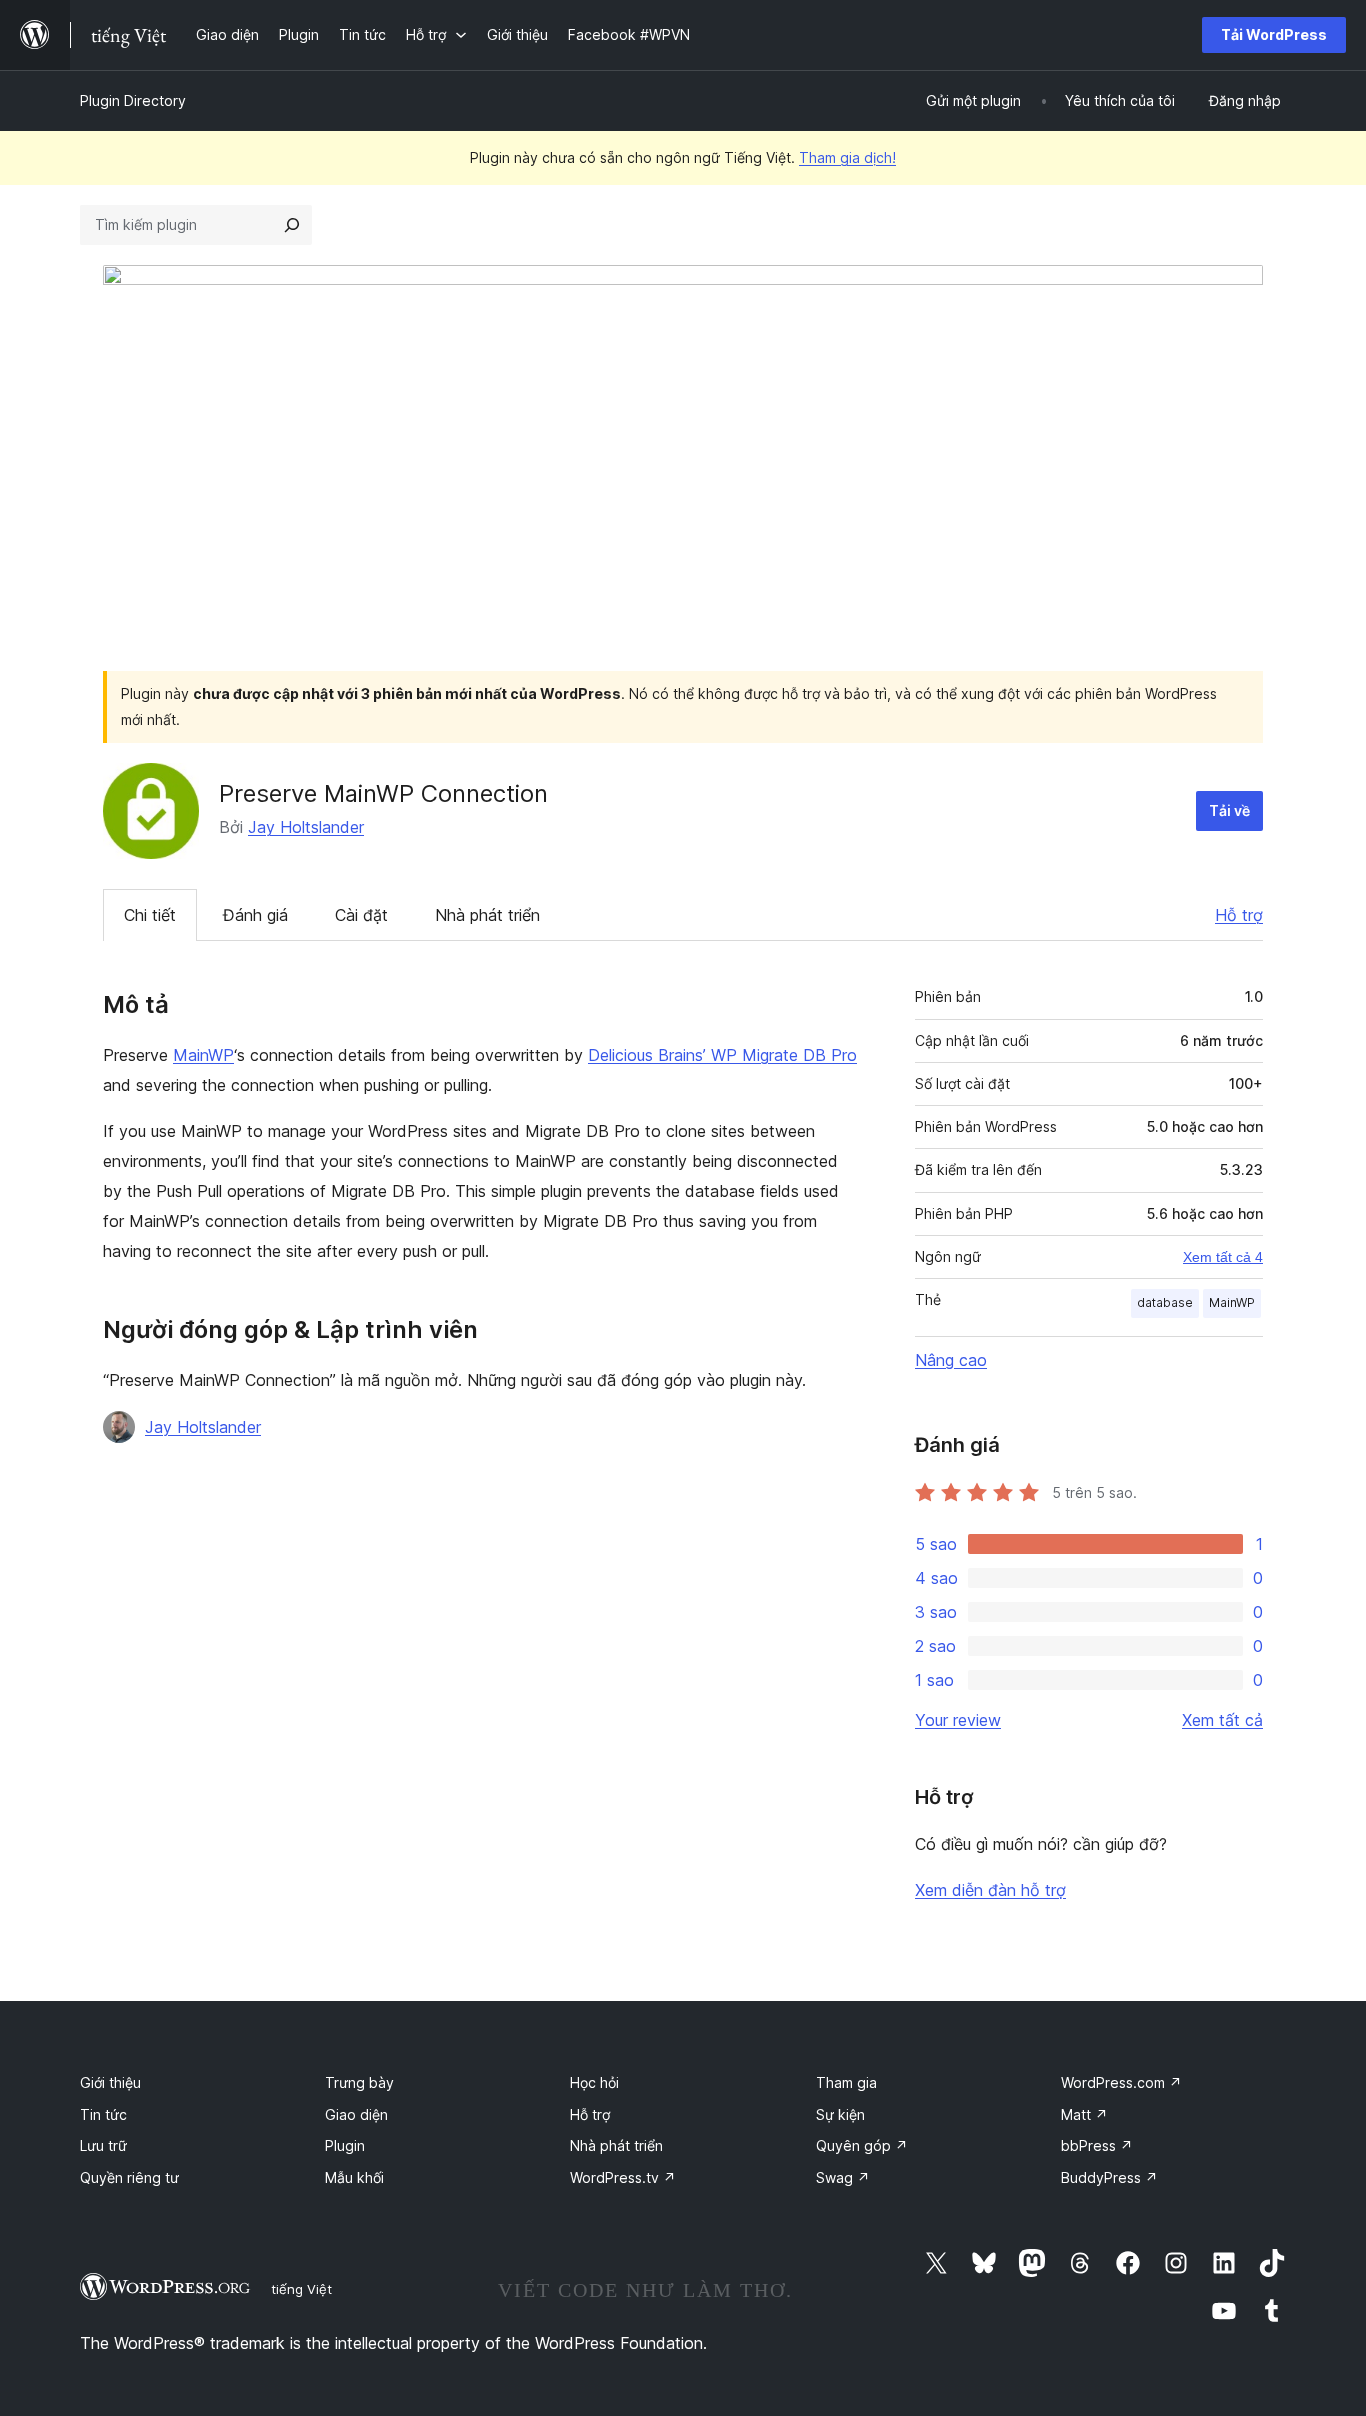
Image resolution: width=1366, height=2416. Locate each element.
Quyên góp (862, 2145)
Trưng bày (359, 2082)
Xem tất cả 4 (1223, 1257)
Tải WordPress (1274, 34)
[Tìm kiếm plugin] (292, 225)
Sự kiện (840, 2114)
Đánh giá (255, 915)
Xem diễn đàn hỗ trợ (990, 1890)
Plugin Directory (133, 100)
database (1165, 1302)
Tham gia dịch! (847, 157)
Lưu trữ (103, 2145)
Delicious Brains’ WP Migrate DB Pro (722, 1055)
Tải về (1229, 810)
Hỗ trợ (1239, 915)
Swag (843, 2177)
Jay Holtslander (306, 827)
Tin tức (103, 2114)
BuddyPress (1109, 2177)
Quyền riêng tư (129, 2177)
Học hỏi (594, 2082)
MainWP (203, 1055)
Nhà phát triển (487, 915)
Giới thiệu (110, 2082)
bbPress (1097, 2145)
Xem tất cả (1222, 1720)
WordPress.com (1121, 2082)
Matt (1084, 2114)
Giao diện (356, 2114)
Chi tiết (150, 915)
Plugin (345, 2145)
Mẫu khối (354, 2177)
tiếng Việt (301, 2289)
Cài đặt (361, 915)
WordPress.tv (623, 2177)
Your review (958, 1720)
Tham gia (846, 2082)
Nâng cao (951, 1360)
